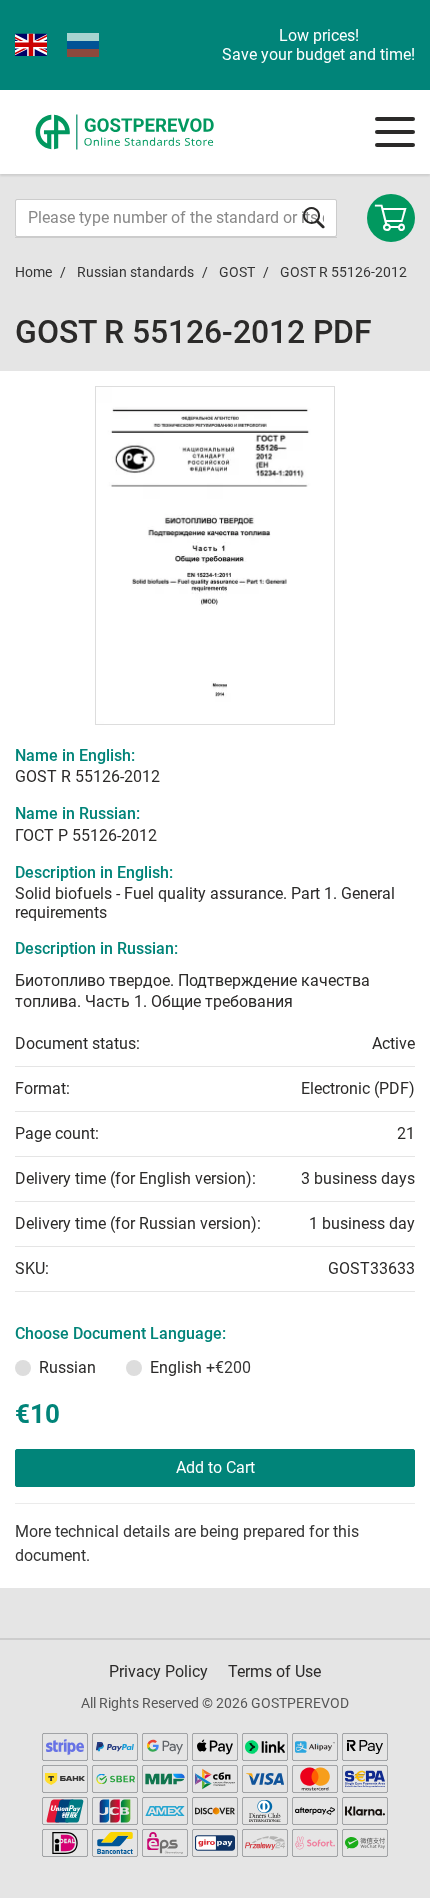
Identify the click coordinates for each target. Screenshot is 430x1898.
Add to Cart (215, 1467)
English (200, 1367)
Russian (67, 1367)
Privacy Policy (158, 1671)
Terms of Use (274, 1671)
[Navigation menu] (395, 132)
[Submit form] (314, 217)
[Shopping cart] (391, 218)
